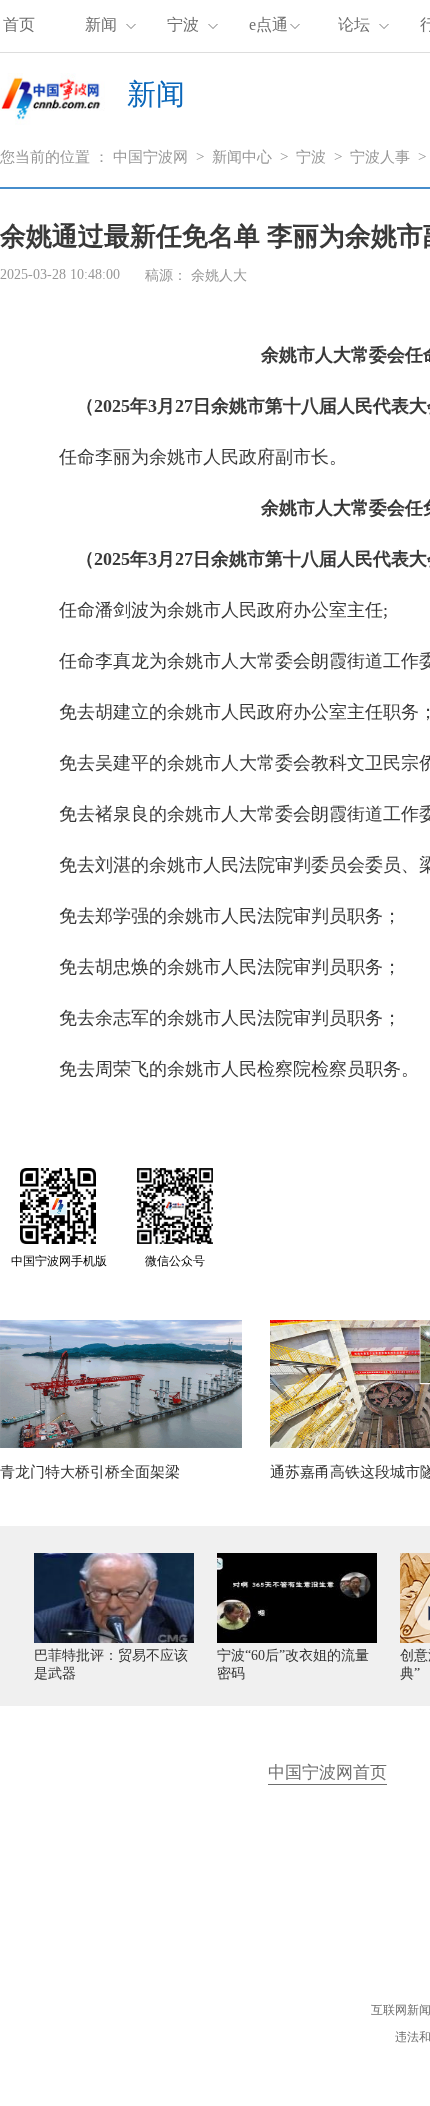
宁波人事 (380, 157)
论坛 (354, 24)
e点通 (268, 24)
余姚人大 (219, 275)
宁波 (183, 24)
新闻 (101, 24)
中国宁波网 (150, 157)
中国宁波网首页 (327, 1772)
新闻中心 (242, 157)
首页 (19, 24)
